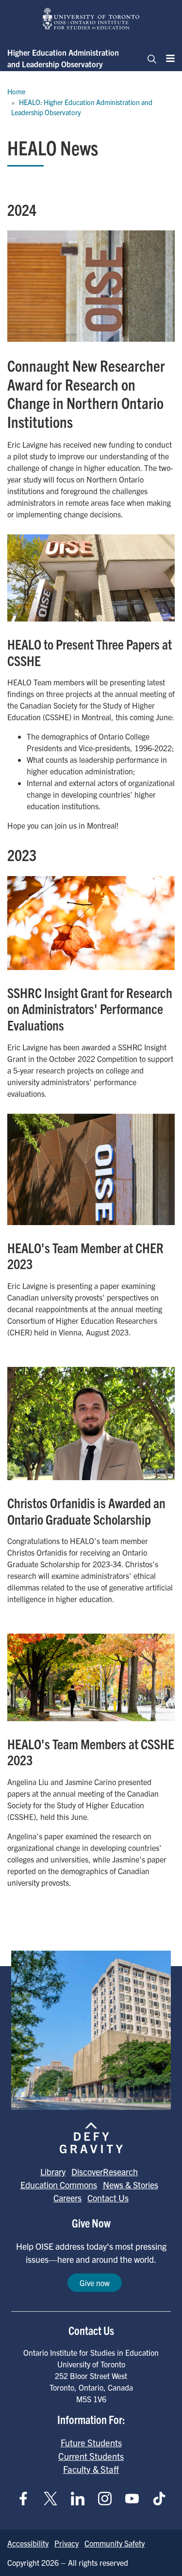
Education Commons (59, 2185)
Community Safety (115, 2543)
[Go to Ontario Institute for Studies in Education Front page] (91, 19)
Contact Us (108, 2198)
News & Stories (131, 2185)
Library (53, 2172)
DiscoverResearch (105, 2172)
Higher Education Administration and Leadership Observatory (63, 58)
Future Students (91, 2442)
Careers (67, 2198)
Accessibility (28, 2543)
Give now (95, 2283)
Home (16, 91)
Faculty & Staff (91, 2469)
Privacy (66, 2543)
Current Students (91, 2456)
